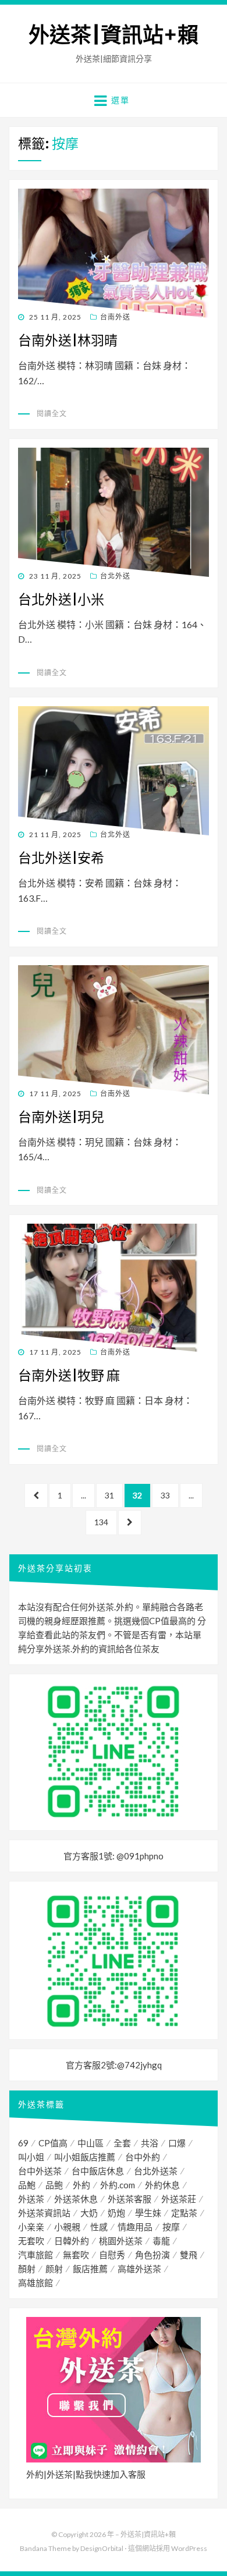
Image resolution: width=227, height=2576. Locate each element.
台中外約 (143, 2157)
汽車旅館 (36, 2255)
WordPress (189, 2548)
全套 (122, 2143)
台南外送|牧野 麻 (69, 1375)
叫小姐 (31, 2157)
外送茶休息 (76, 2199)
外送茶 (31, 2199)
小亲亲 (31, 2227)
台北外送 (115, 576)
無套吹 (76, 2255)
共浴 (150, 2143)
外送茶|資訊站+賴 (114, 35)
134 (101, 1526)
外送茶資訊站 (44, 2213)
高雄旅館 (36, 2283)
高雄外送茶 (139, 2269)
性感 (99, 2227)
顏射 (27, 2269)
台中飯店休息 (98, 2171)
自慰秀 (112, 2255)
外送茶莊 (179, 2199)
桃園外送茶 (121, 2241)
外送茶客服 (130, 2199)
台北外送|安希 (61, 858)
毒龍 (161, 2241)
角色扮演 (152, 2255)
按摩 (171, 2227)
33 (165, 1499)
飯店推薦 (90, 2269)
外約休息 (162, 2185)
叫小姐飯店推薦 (85, 2157)
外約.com (118, 2185)
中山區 (91, 2143)
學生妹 (148, 2213)
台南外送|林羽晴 (68, 340)
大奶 (89, 2213)
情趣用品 (135, 2227)
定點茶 (184, 2213)
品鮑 (27, 2185)
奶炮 (116, 2213)
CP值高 (53, 2143)
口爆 (177, 2143)
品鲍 (54, 2185)
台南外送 (115, 317)
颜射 (54, 2269)
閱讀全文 (52, 414)
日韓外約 (72, 2241)
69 (23, 2143)
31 (109, 1499)
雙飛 (189, 2255)
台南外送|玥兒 (61, 1117)
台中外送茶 (40, 2171)
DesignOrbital (102, 2548)
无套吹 (31, 2241)
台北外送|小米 (61, 599)
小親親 (67, 2227)
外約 (81, 2185)
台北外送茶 (156, 2171)
